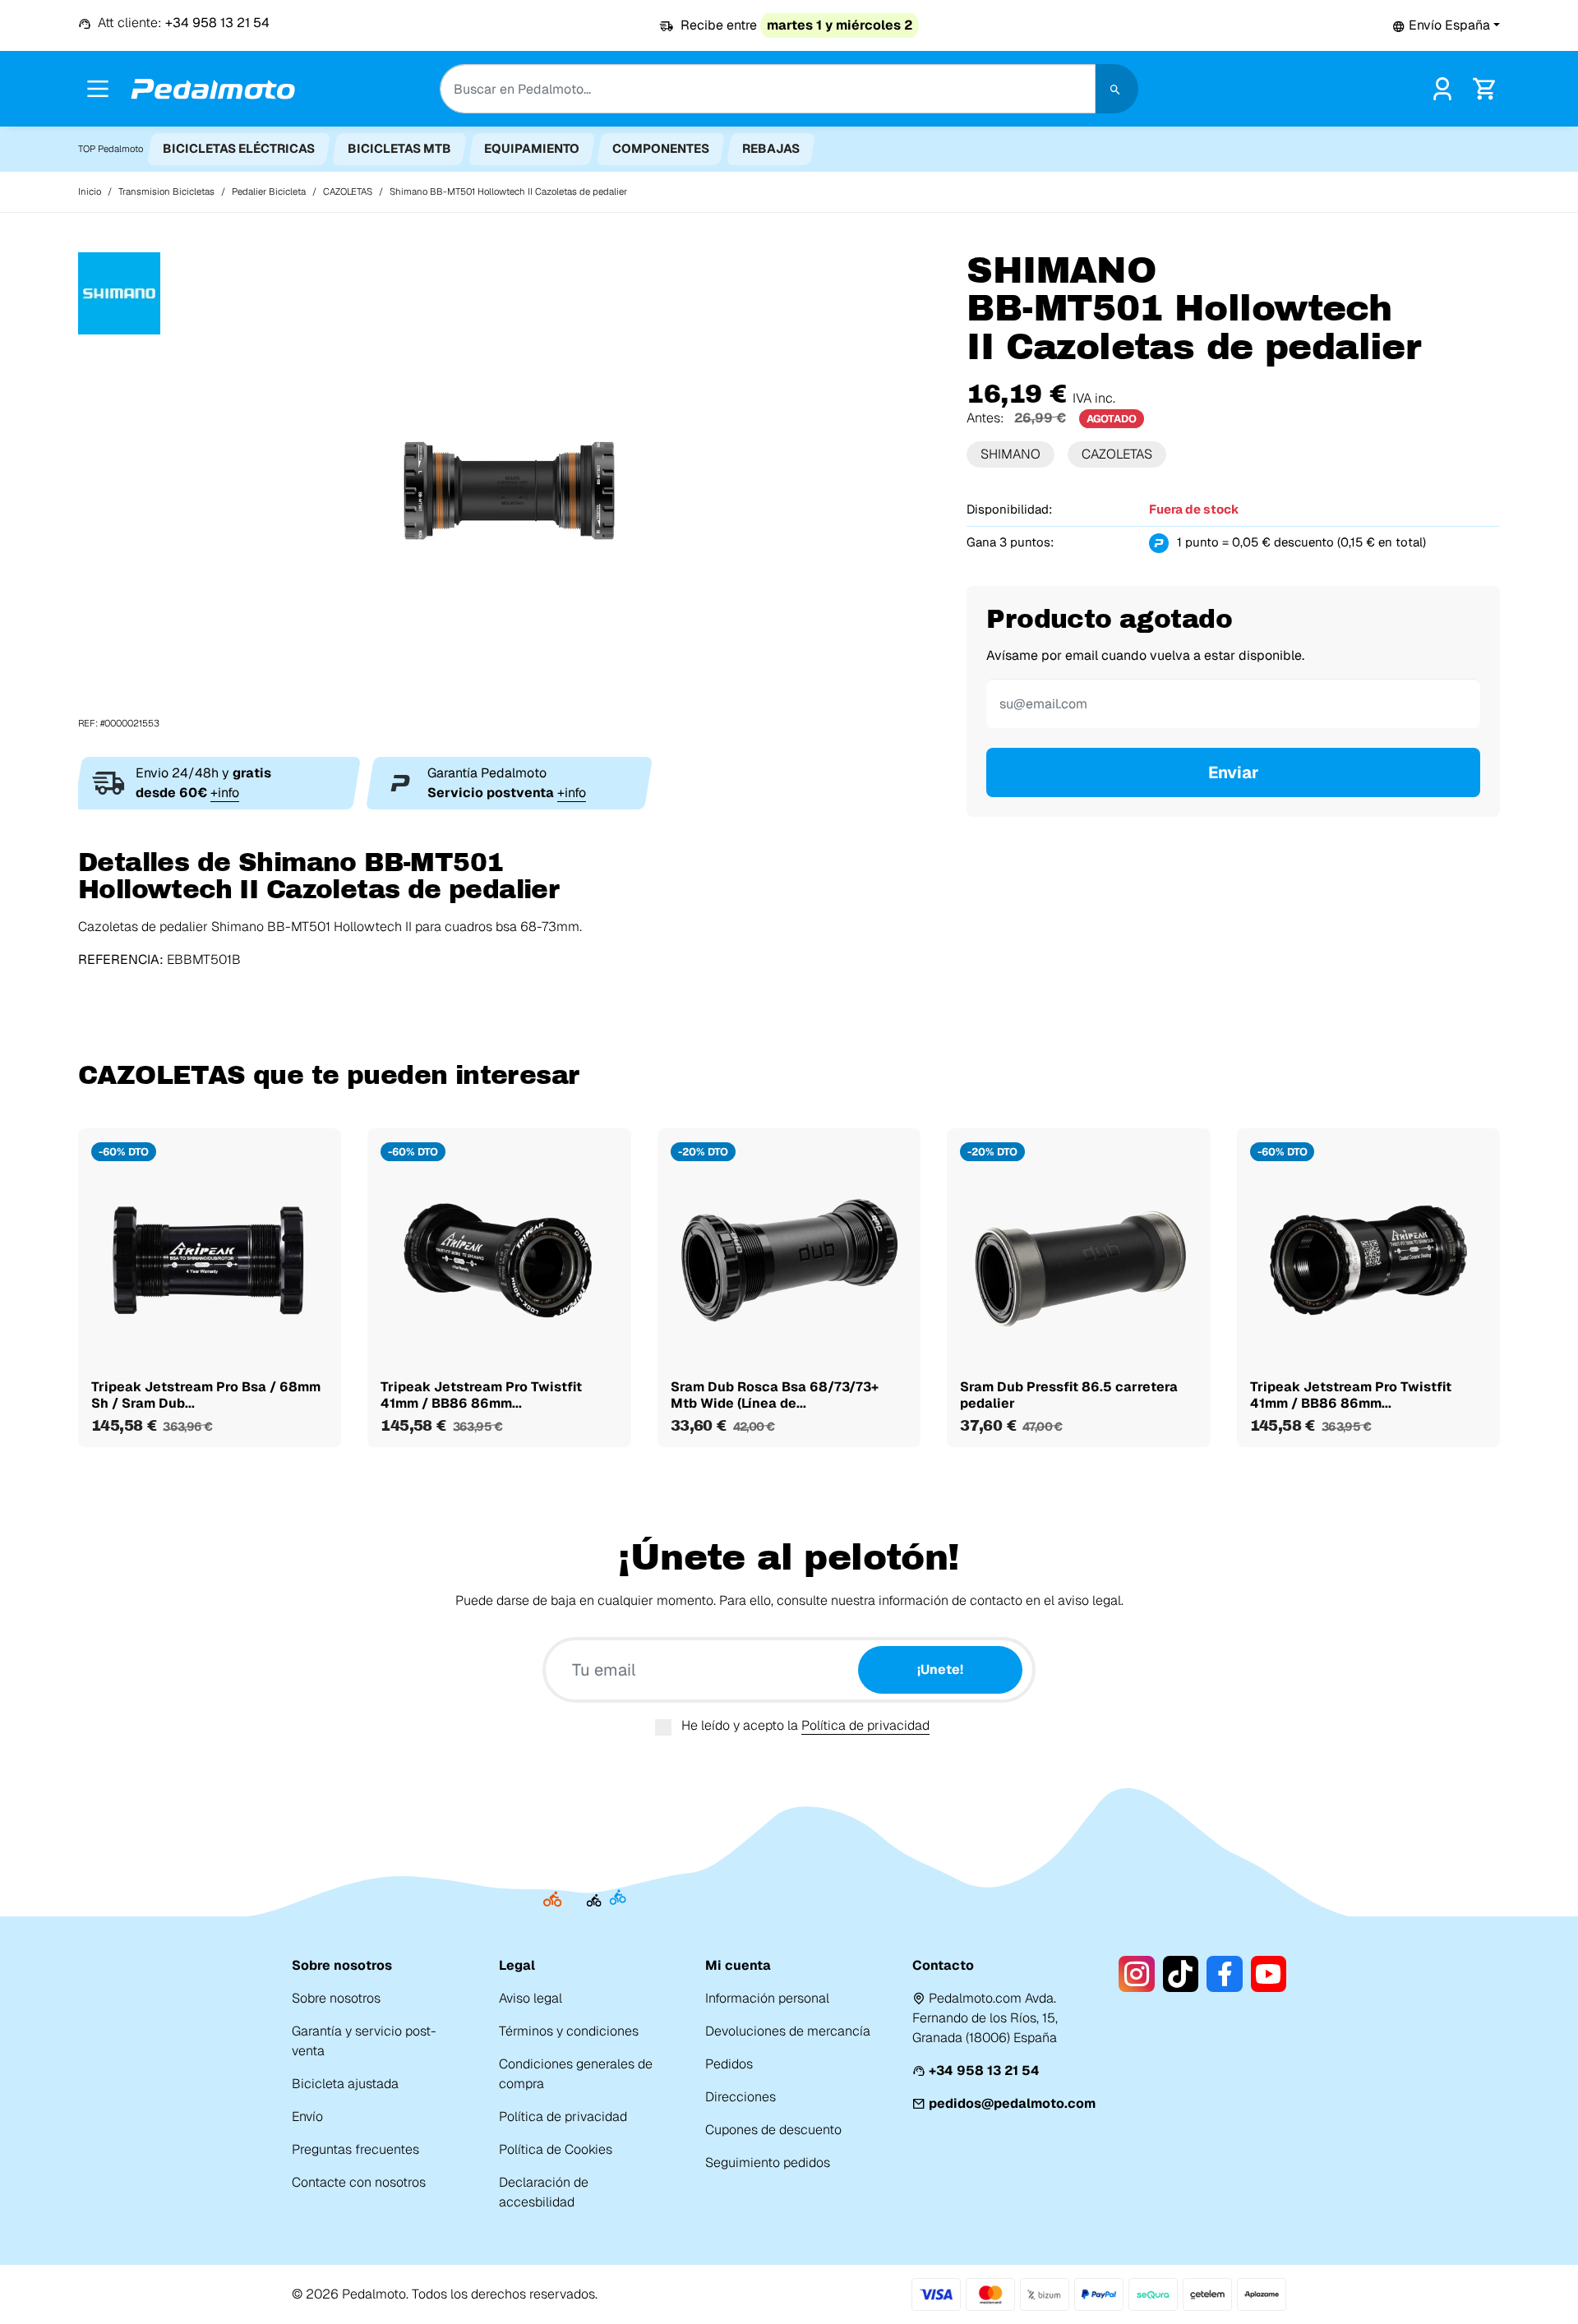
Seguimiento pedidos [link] (768, 2163)
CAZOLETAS (1117, 454)
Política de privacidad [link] (563, 2116)
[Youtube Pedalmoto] (1269, 1974)
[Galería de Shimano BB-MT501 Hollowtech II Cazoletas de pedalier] (510, 490)
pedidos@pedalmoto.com (1012, 2103)
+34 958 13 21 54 (984, 2070)
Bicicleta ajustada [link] (345, 2084)
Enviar (1234, 772)
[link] (1442, 88)
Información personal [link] (767, 1998)
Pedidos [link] (729, 2064)
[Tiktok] (1181, 1974)
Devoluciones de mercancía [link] (788, 2031)
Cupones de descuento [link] (773, 2130)
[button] (1446, 25)
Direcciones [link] (741, 2097)
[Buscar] (1117, 89)
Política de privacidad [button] (865, 1725)
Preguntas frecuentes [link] (355, 2149)
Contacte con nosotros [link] (359, 2182)
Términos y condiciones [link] (569, 2031)
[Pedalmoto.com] (213, 89)
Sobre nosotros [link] (336, 1998)
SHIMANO (1010, 454)
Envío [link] (307, 2116)
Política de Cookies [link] (556, 2149)
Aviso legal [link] (531, 1998)
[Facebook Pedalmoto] (1224, 1974)
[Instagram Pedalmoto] (1136, 1974)
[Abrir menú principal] (98, 89)
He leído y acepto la (805, 1725)
